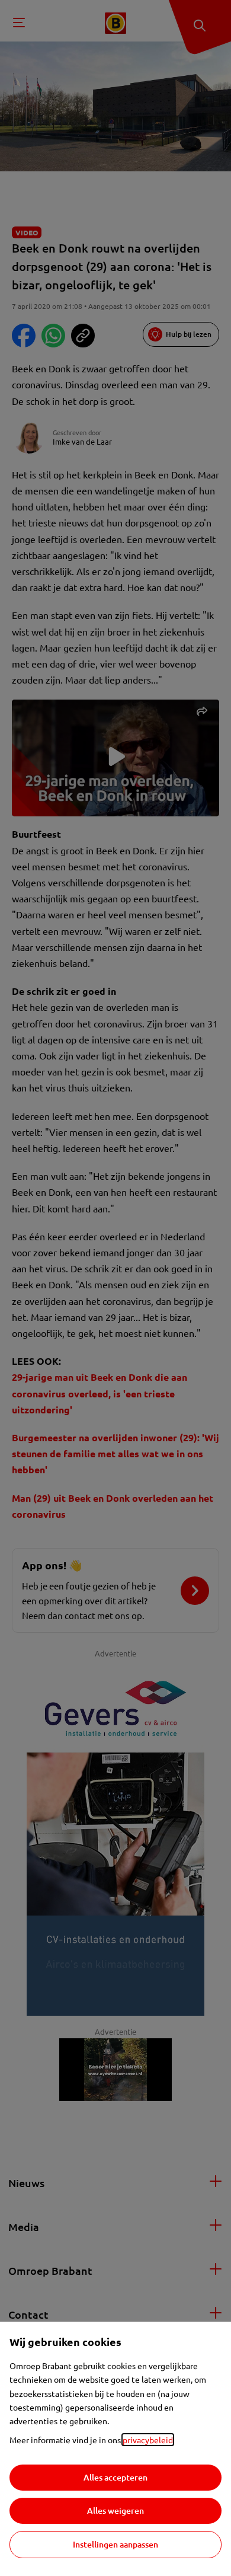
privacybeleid (148, 2440)
